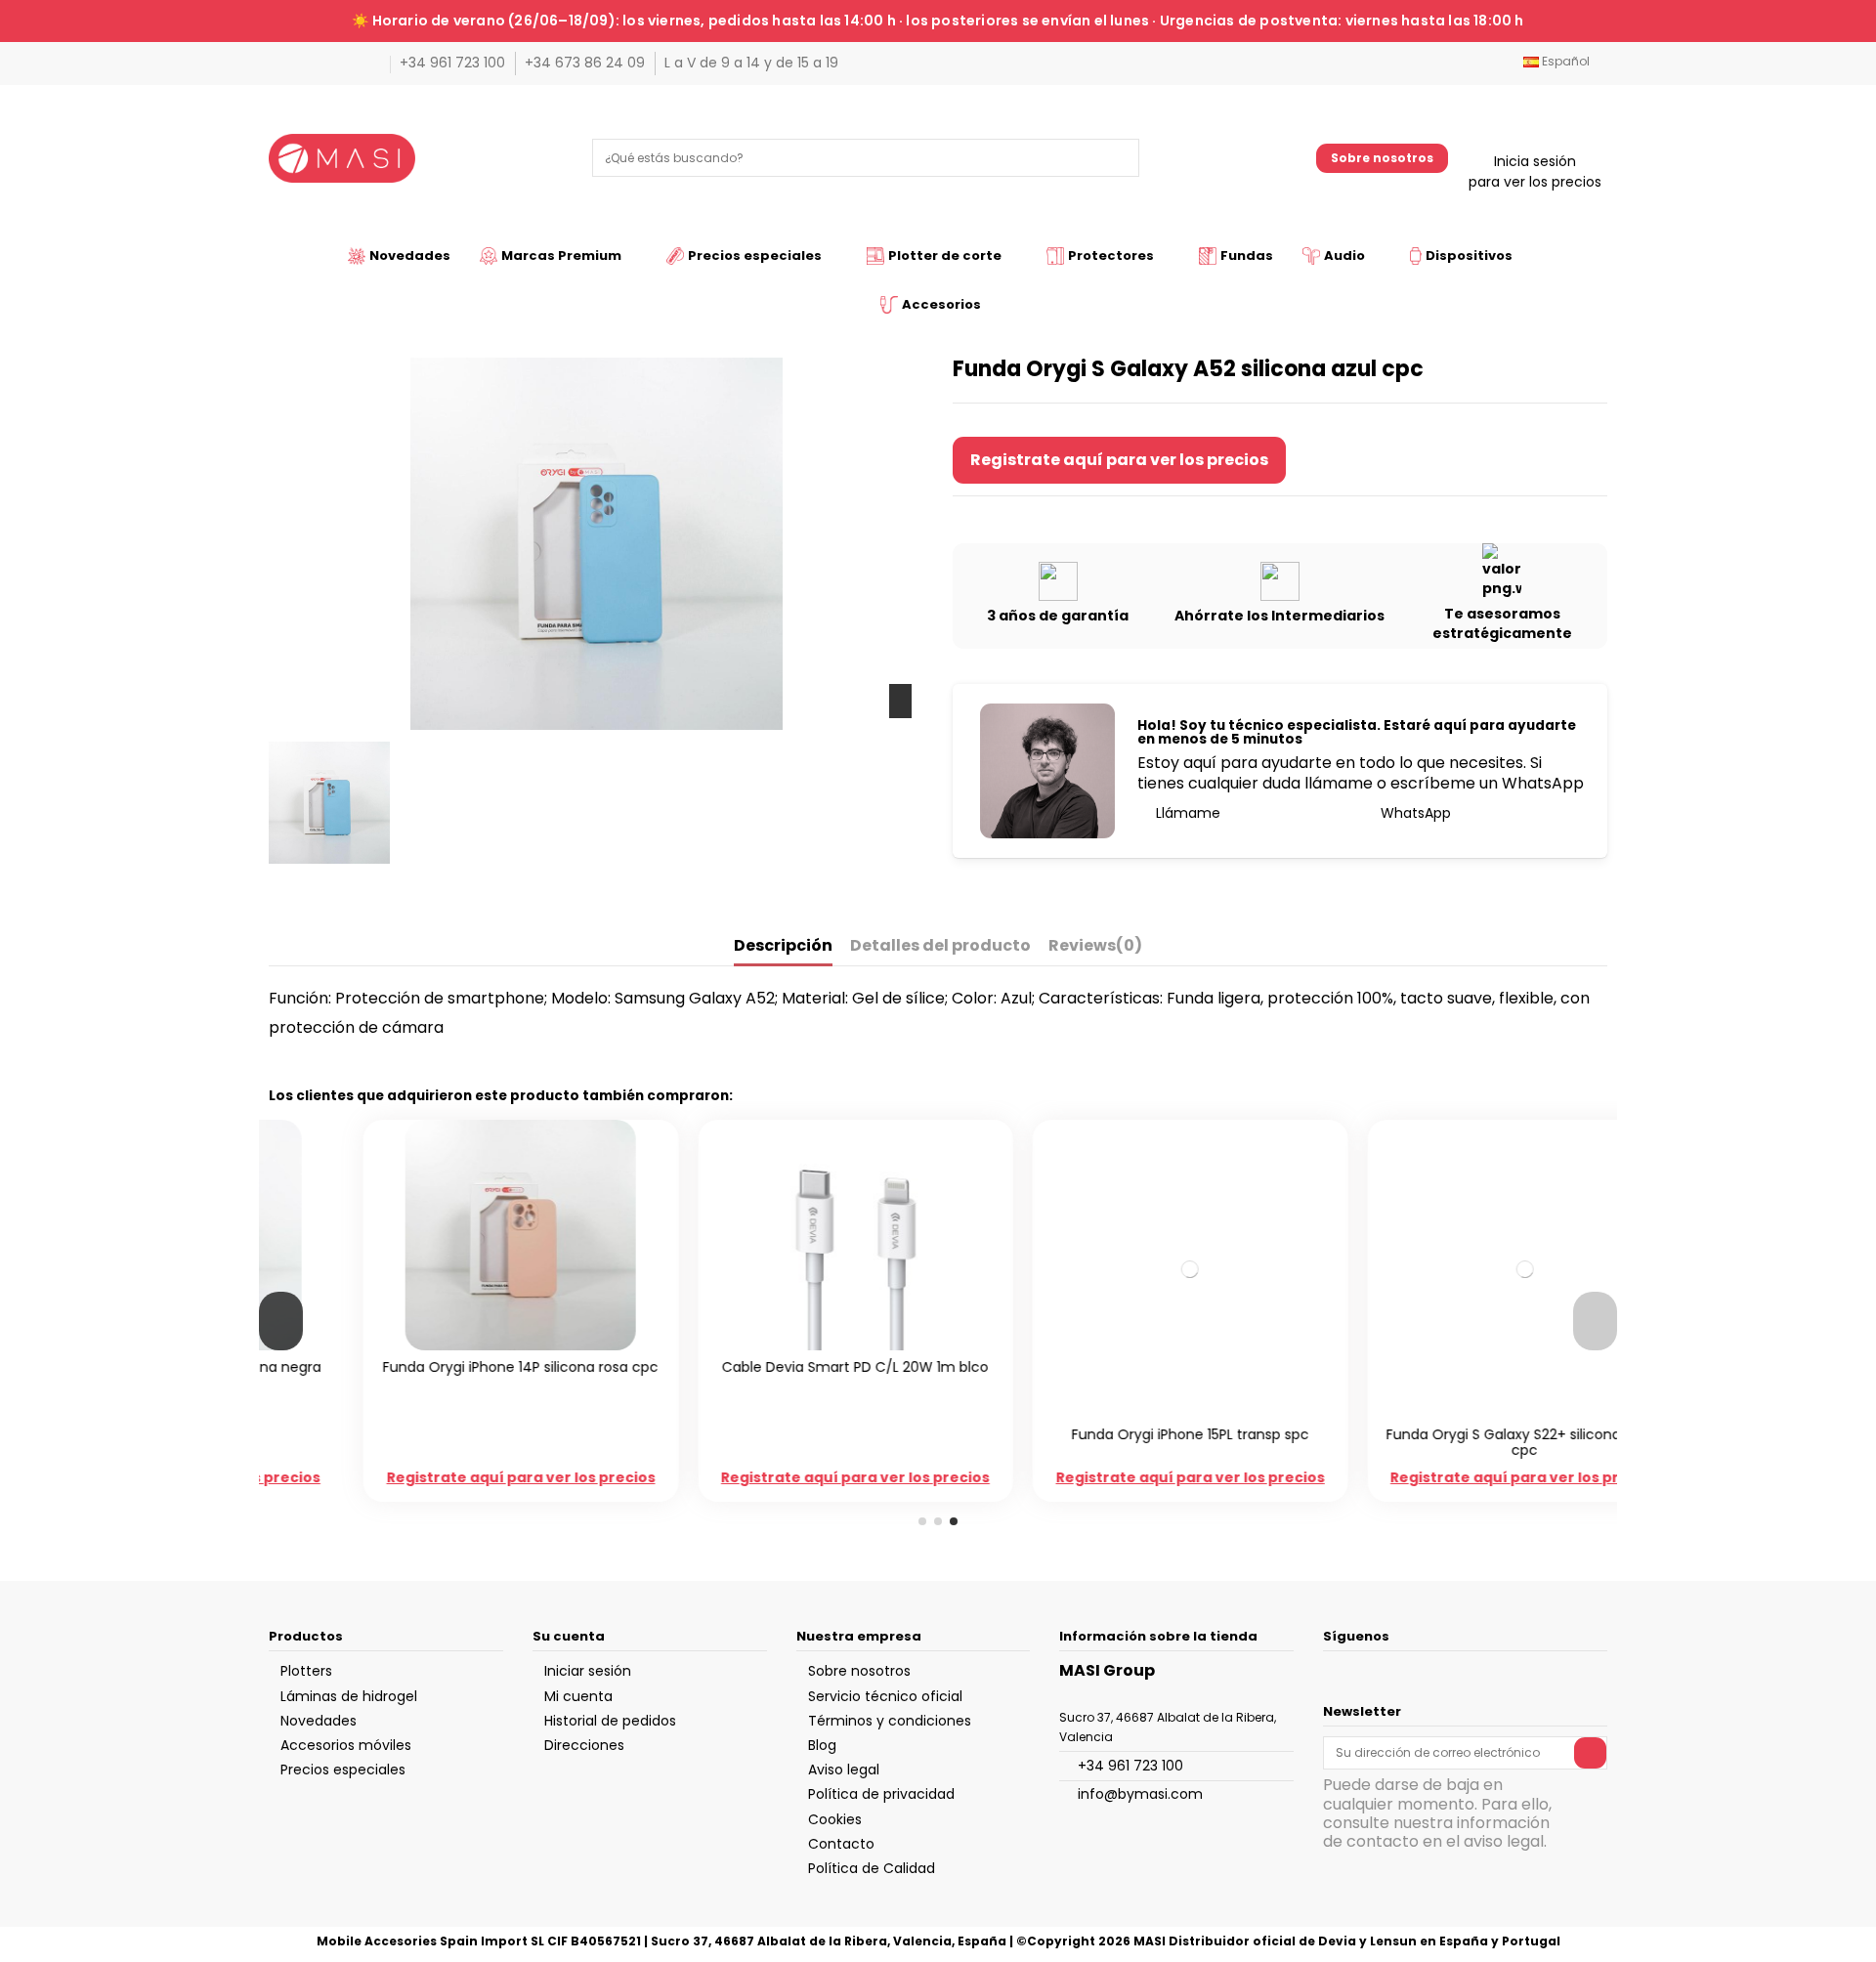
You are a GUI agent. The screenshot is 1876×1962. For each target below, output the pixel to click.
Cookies (835, 1819)
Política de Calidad (872, 1868)
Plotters (306, 1671)
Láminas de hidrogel (349, 1696)
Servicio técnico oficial (885, 1696)
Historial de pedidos (610, 1721)
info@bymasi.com (1140, 1794)
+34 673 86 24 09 (587, 63)
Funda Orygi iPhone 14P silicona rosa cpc (436, 1367)
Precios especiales (343, 1770)
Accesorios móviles (346, 1745)
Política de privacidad (881, 1794)
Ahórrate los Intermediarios (1279, 616)
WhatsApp (1414, 813)
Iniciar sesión (588, 1671)
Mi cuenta (578, 1696)
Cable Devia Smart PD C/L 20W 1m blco (770, 1367)
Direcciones (584, 1745)
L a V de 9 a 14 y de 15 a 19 (751, 63)
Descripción (783, 946)
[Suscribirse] (1590, 1753)
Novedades (319, 1721)
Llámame (1186, 813)
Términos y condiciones (890, 1721)
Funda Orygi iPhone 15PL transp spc (1106, 1434)
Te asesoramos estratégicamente (1502, 623)
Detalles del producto (940, 946)
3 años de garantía (1058, 616)
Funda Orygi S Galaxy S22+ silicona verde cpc (1440, 1442)
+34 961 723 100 (454, 63)
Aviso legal (844, 1770)
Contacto (841, 1844)
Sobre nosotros (1382, 158)
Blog (822, 1745)
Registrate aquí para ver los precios (1119, 460)
